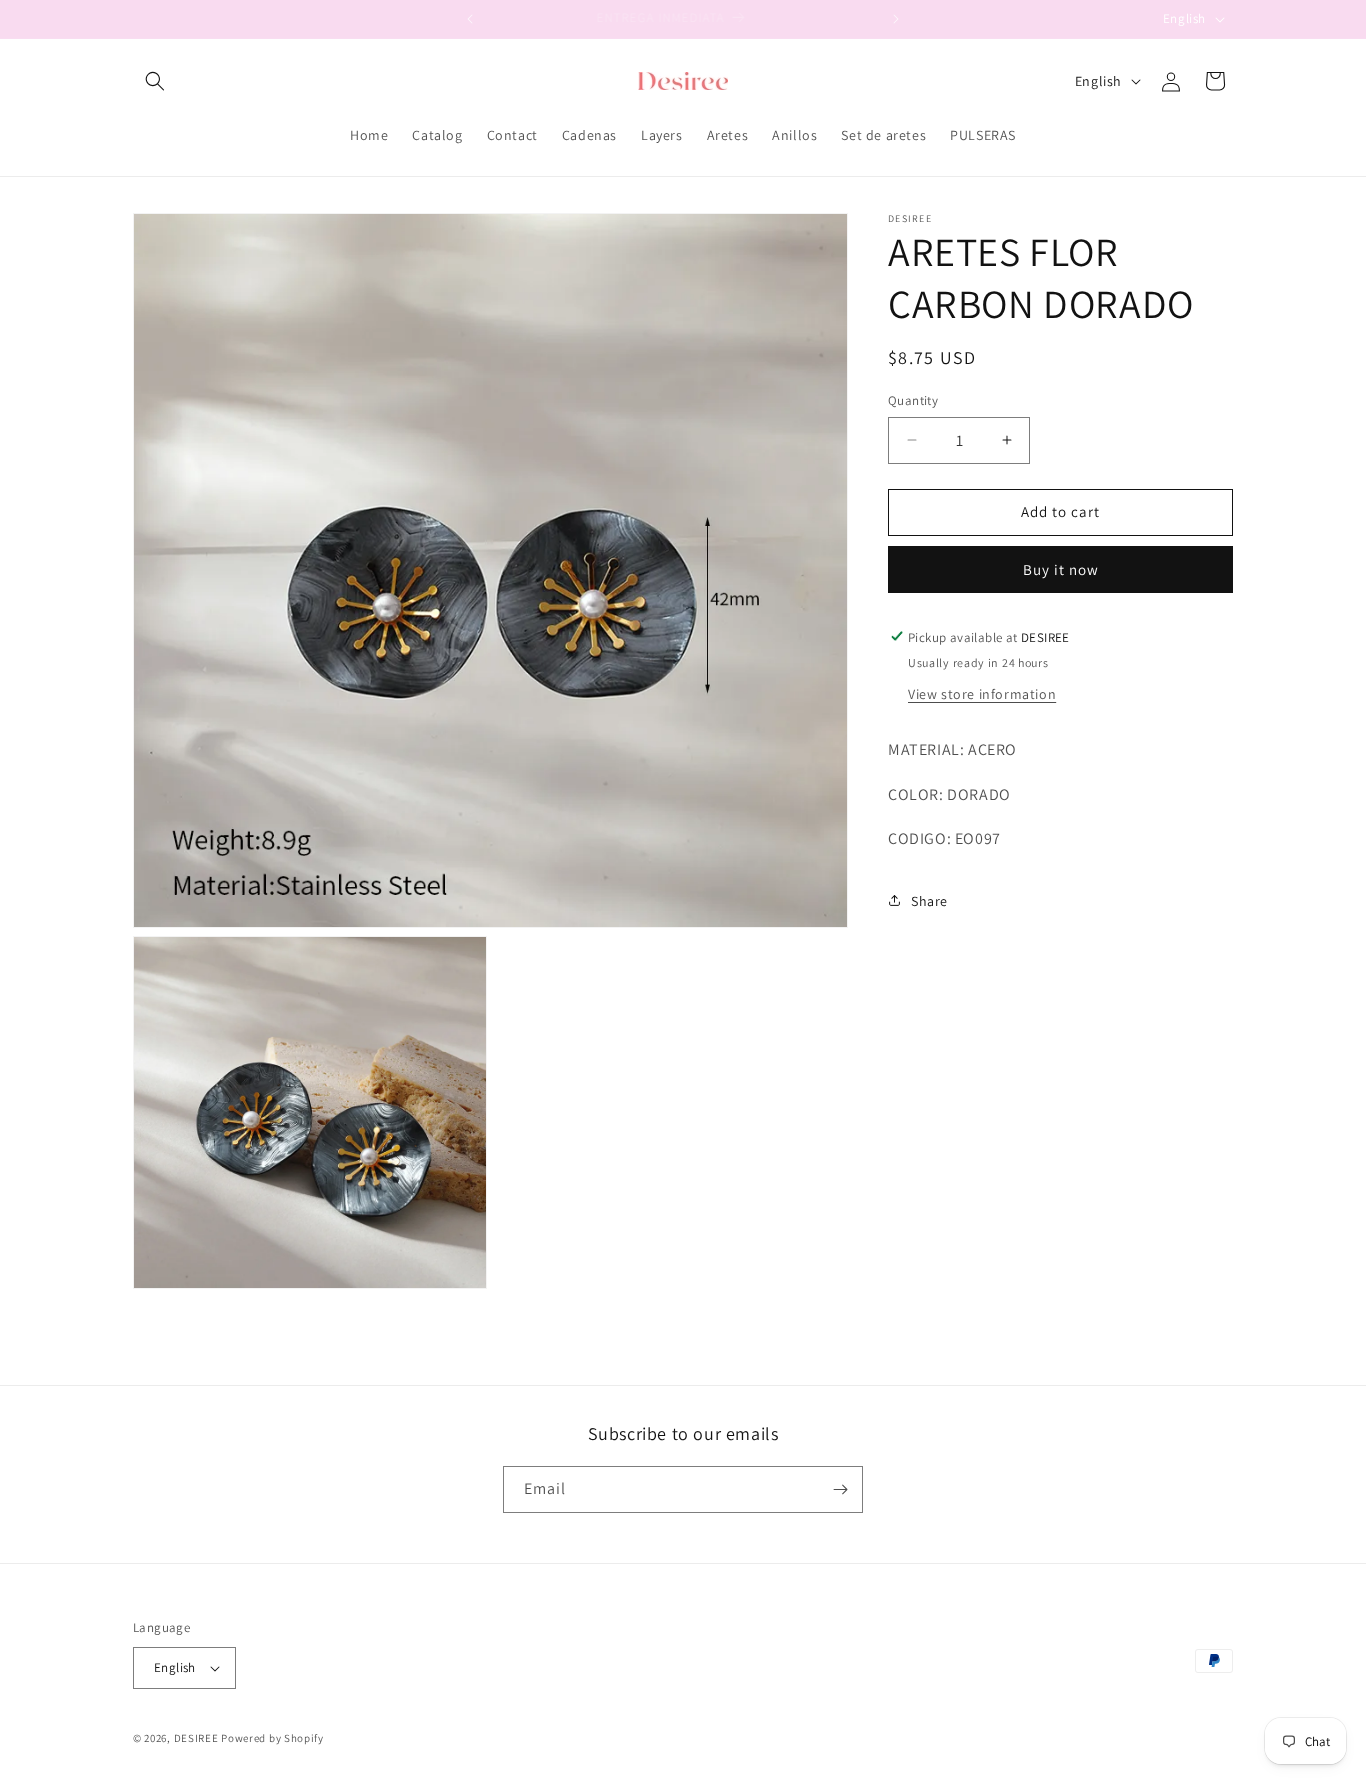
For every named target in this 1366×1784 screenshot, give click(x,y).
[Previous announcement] (470, 19)
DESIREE (196, 1738)
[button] (155, 81)
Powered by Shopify (272, 1738)
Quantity (913, 400)
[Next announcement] (896, 19)
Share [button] (929, 900)
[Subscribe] (840, 1489)
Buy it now (1061, 568)
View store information (982, 693)
